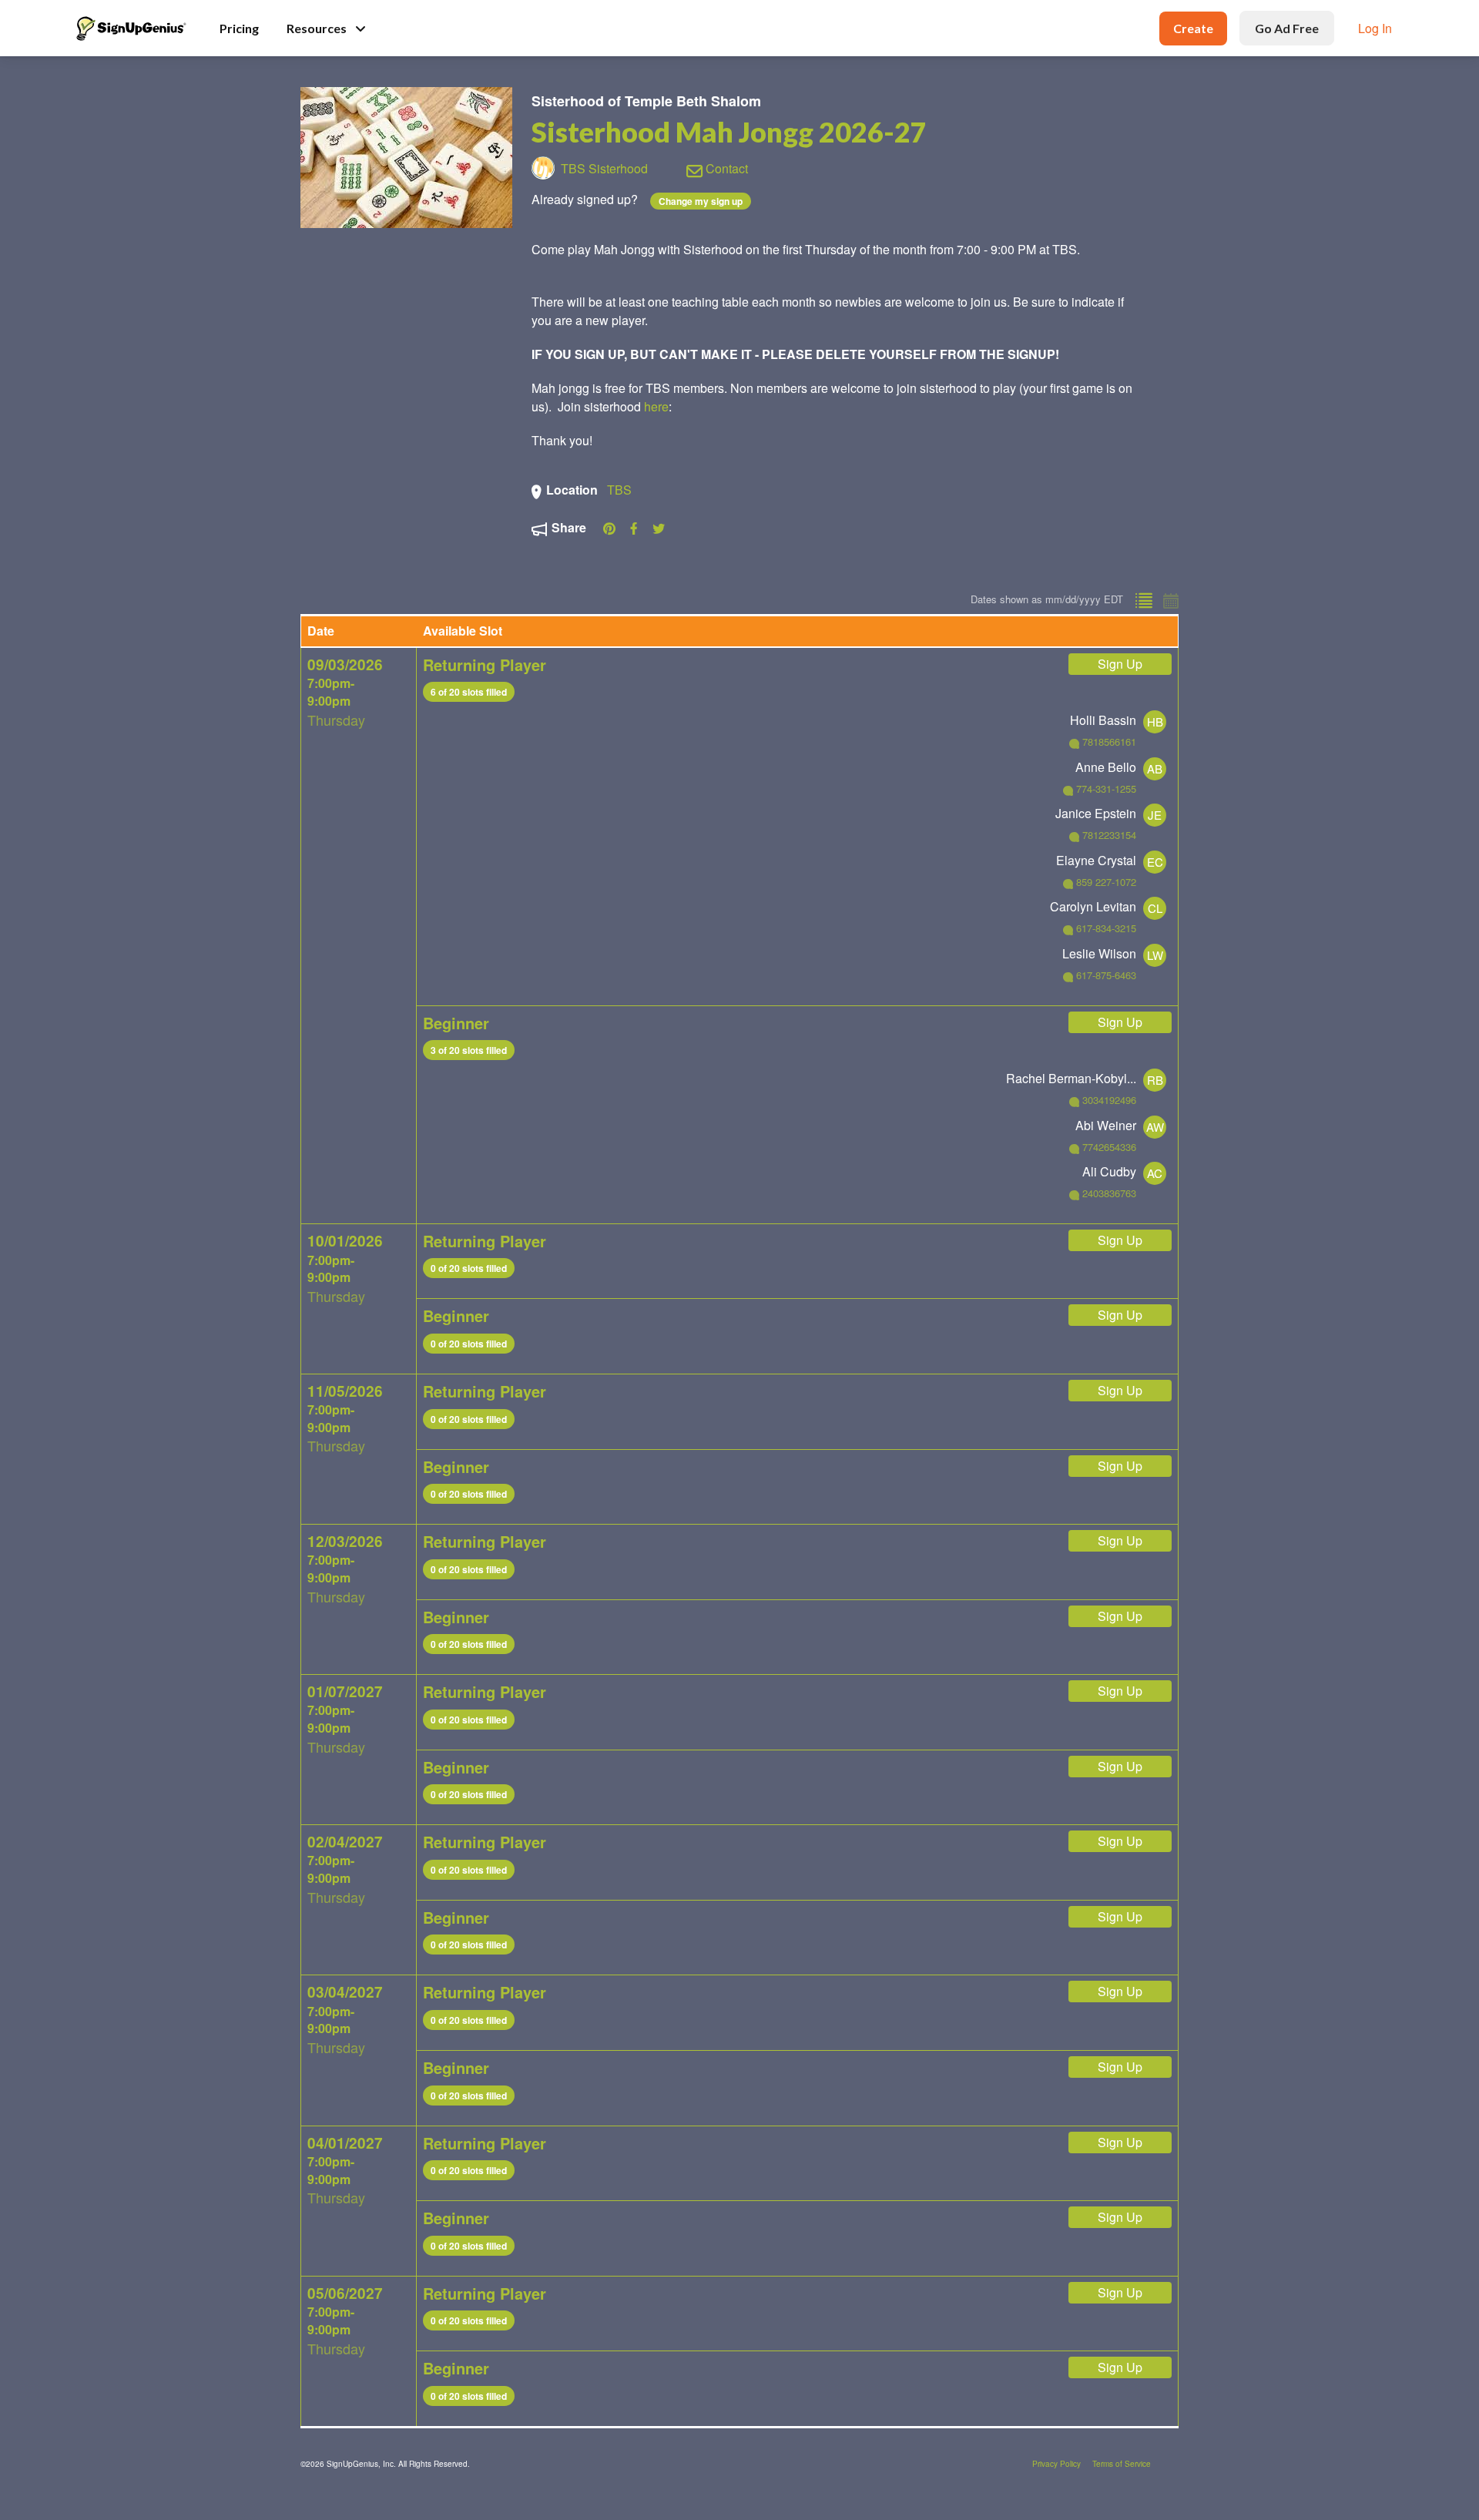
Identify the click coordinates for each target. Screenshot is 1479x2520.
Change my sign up (701, 201)
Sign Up (1120, 664)
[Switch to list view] (1143, 597)
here (656, 406)
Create (1193, 28)
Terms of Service (1122, 2464)
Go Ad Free (1287, 28)
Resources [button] (317, 28)
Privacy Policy (1056, 2464)
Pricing (239, 28)
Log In (1375, 28)
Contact (725, 168)
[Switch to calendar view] (1168, 597)
